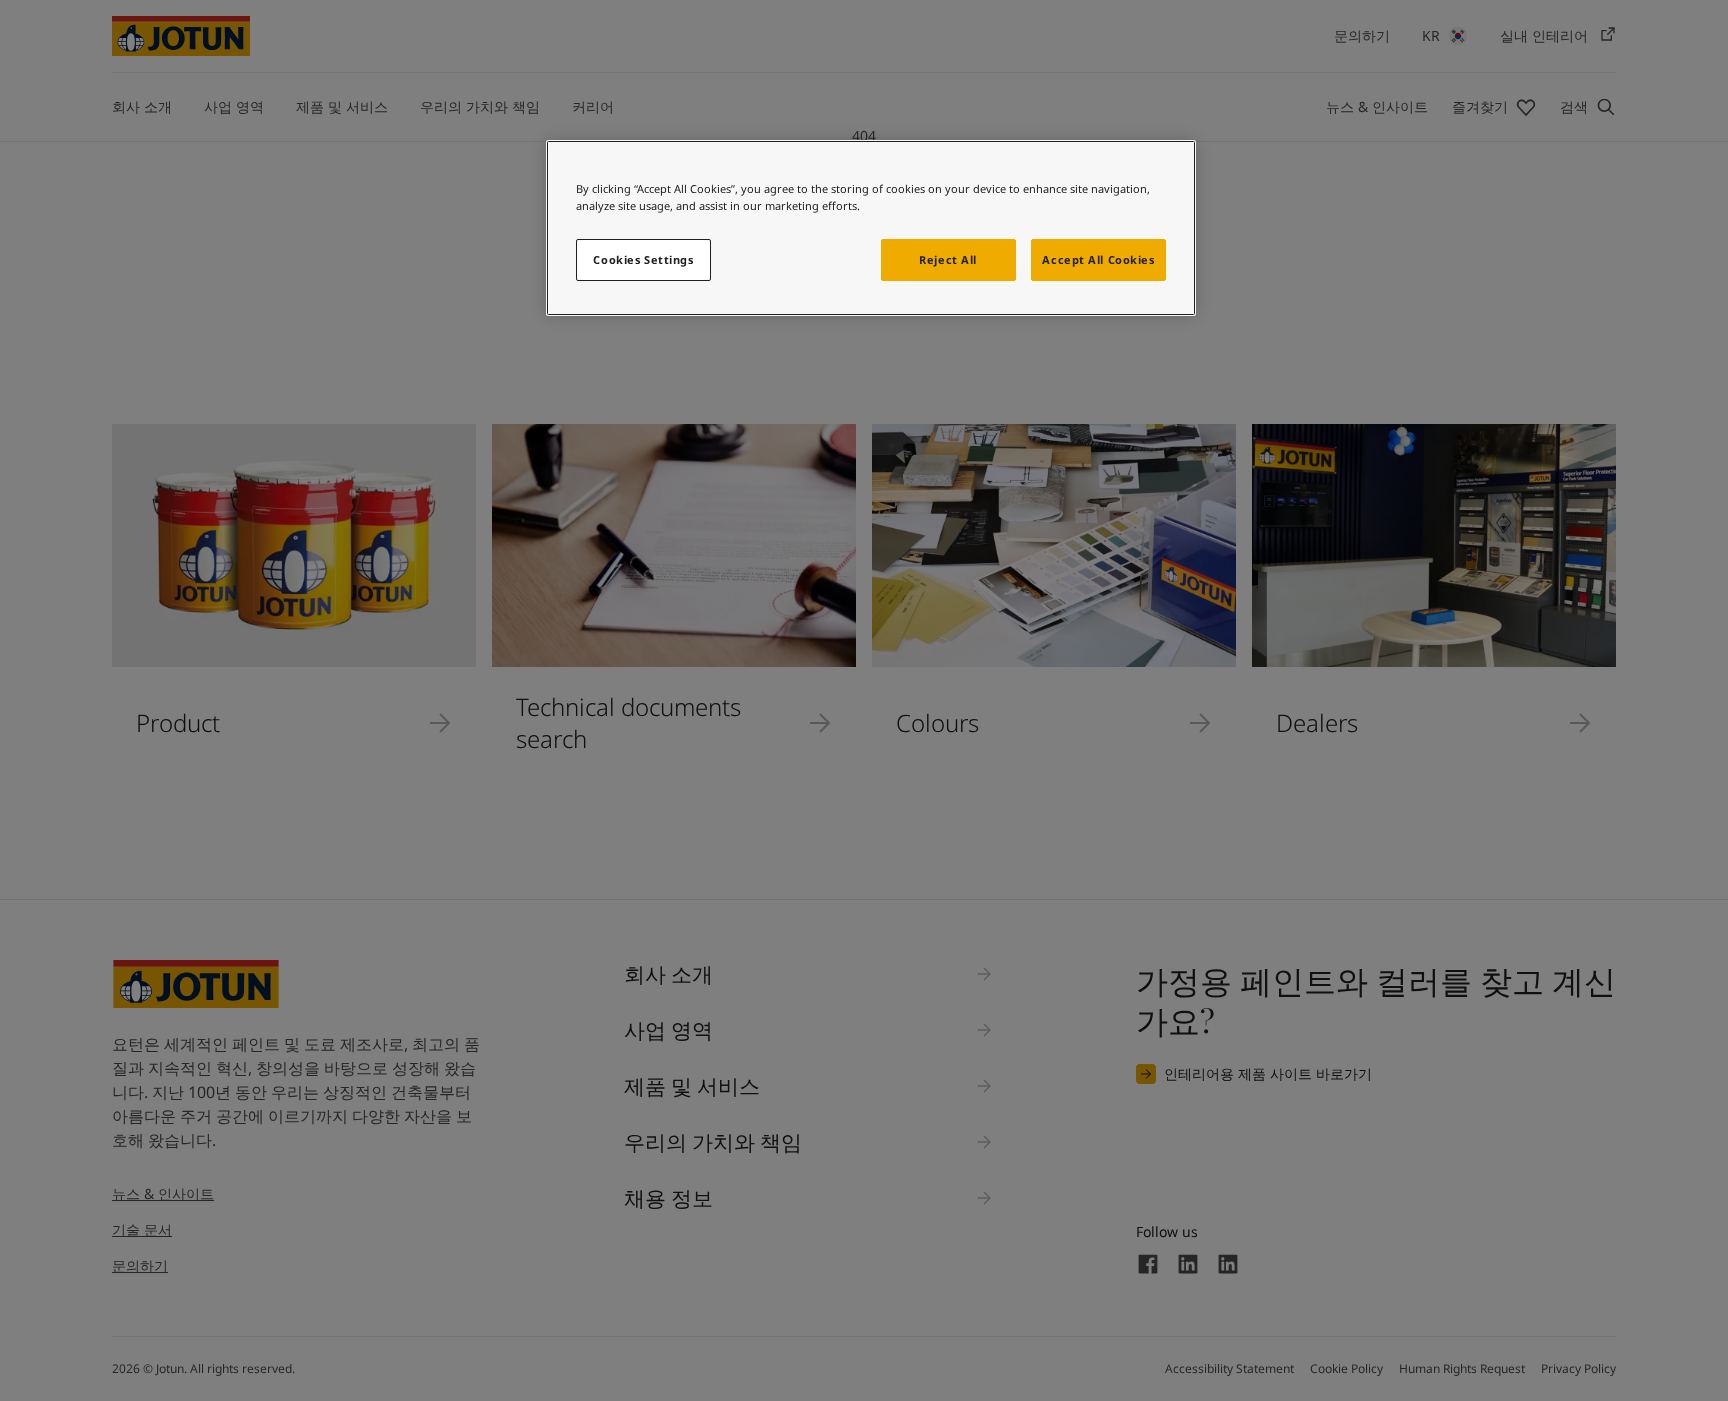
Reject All (948, 259)
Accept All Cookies (1098, 259)
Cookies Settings (643, 259)
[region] (871, 228)
